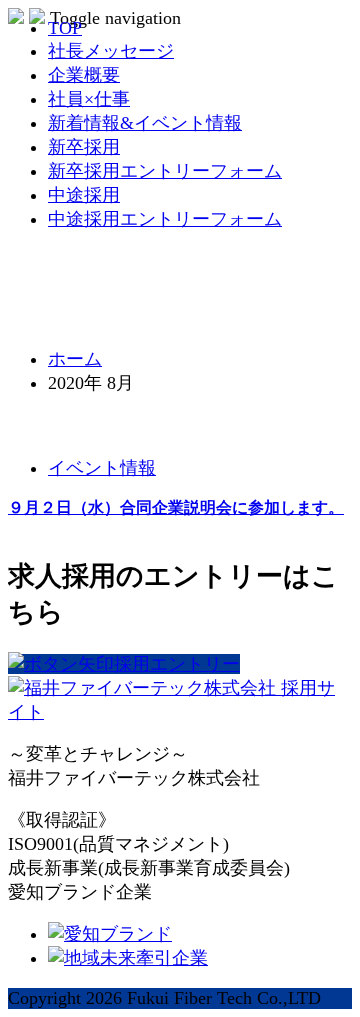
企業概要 (84, 75)
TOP (65, 28)
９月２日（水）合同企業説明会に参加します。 (176, 507)
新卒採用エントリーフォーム (165, 171)
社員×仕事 (89, 99)
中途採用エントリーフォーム (165, 219)
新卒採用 (84, 147)
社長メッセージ (111, 51)
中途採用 (84, 195)
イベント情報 (102, 468)
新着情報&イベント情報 (145, 123)
